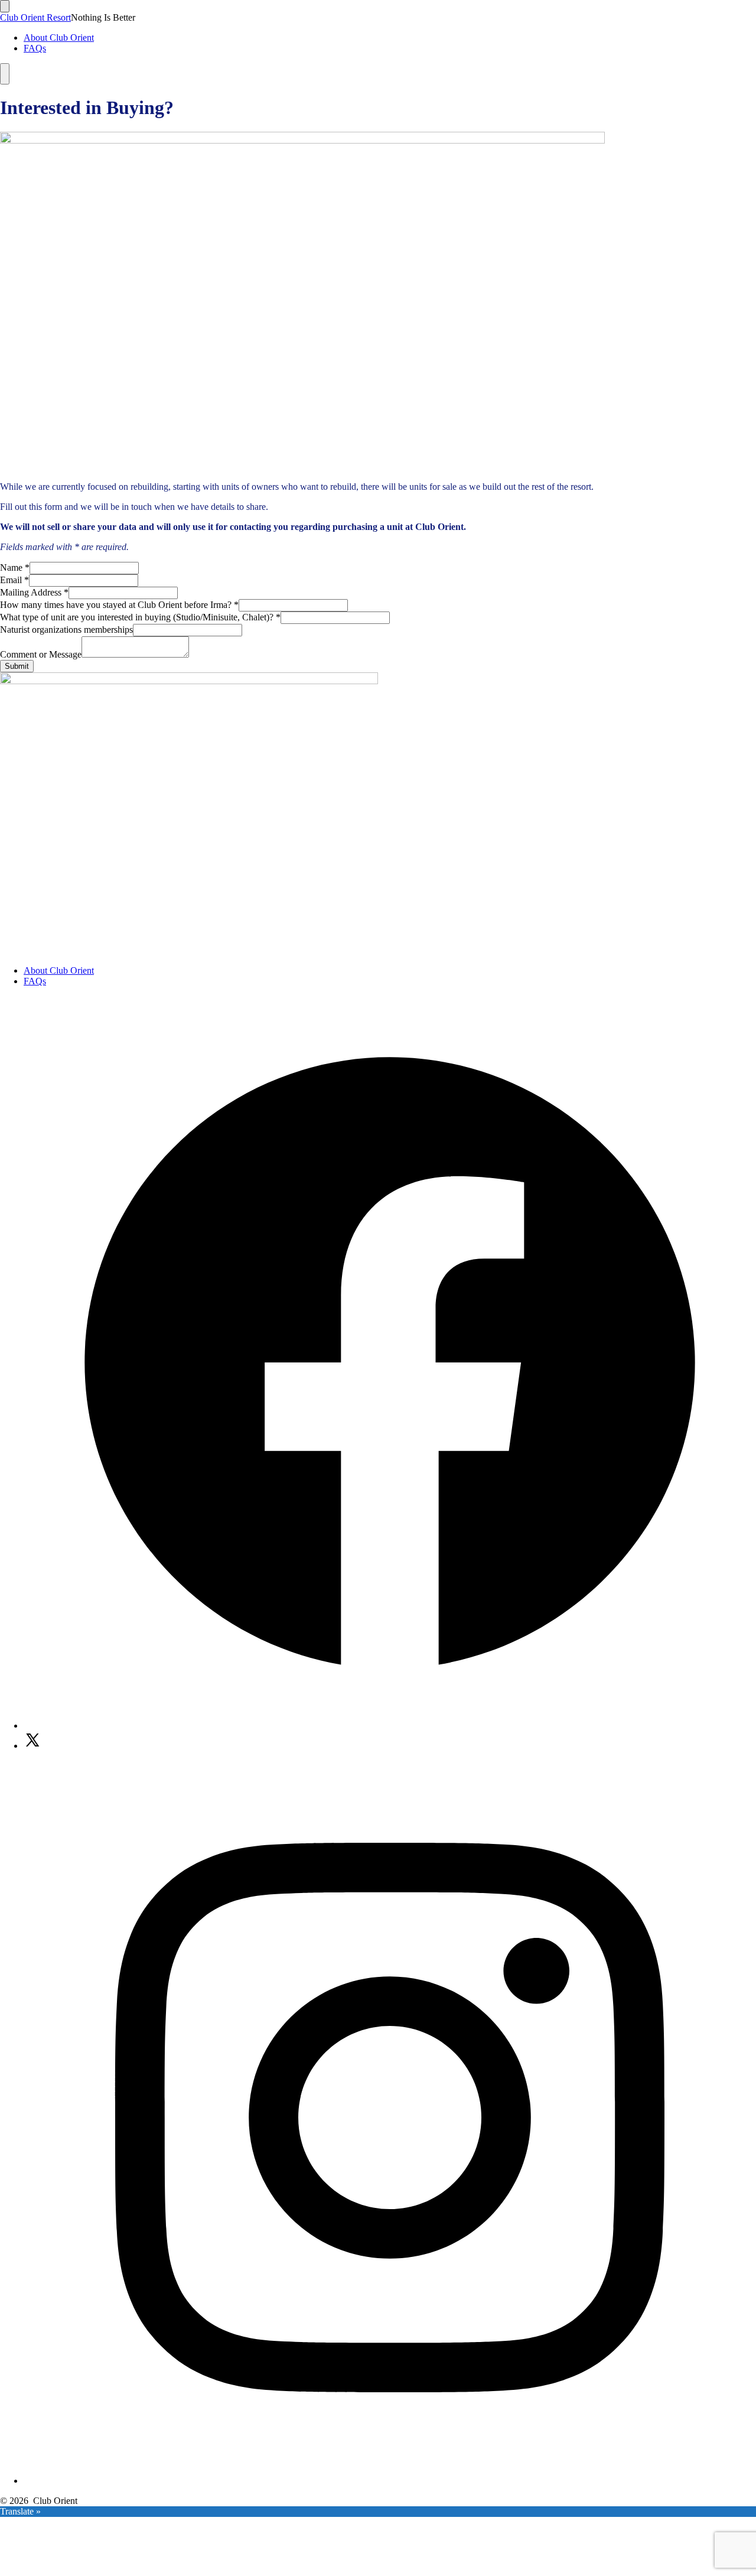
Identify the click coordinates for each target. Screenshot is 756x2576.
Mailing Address (34, 592)
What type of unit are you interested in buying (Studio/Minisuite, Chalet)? (140, 617)
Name (15, 567)
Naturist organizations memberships (66, 630)
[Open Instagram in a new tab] (390, 2481)
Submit (17, 666)
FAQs (35, 48)
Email (14, 580)
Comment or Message (41, 654)
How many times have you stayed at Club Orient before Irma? (119, 605)
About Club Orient (59, 38)
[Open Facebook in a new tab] (390, 1726)
